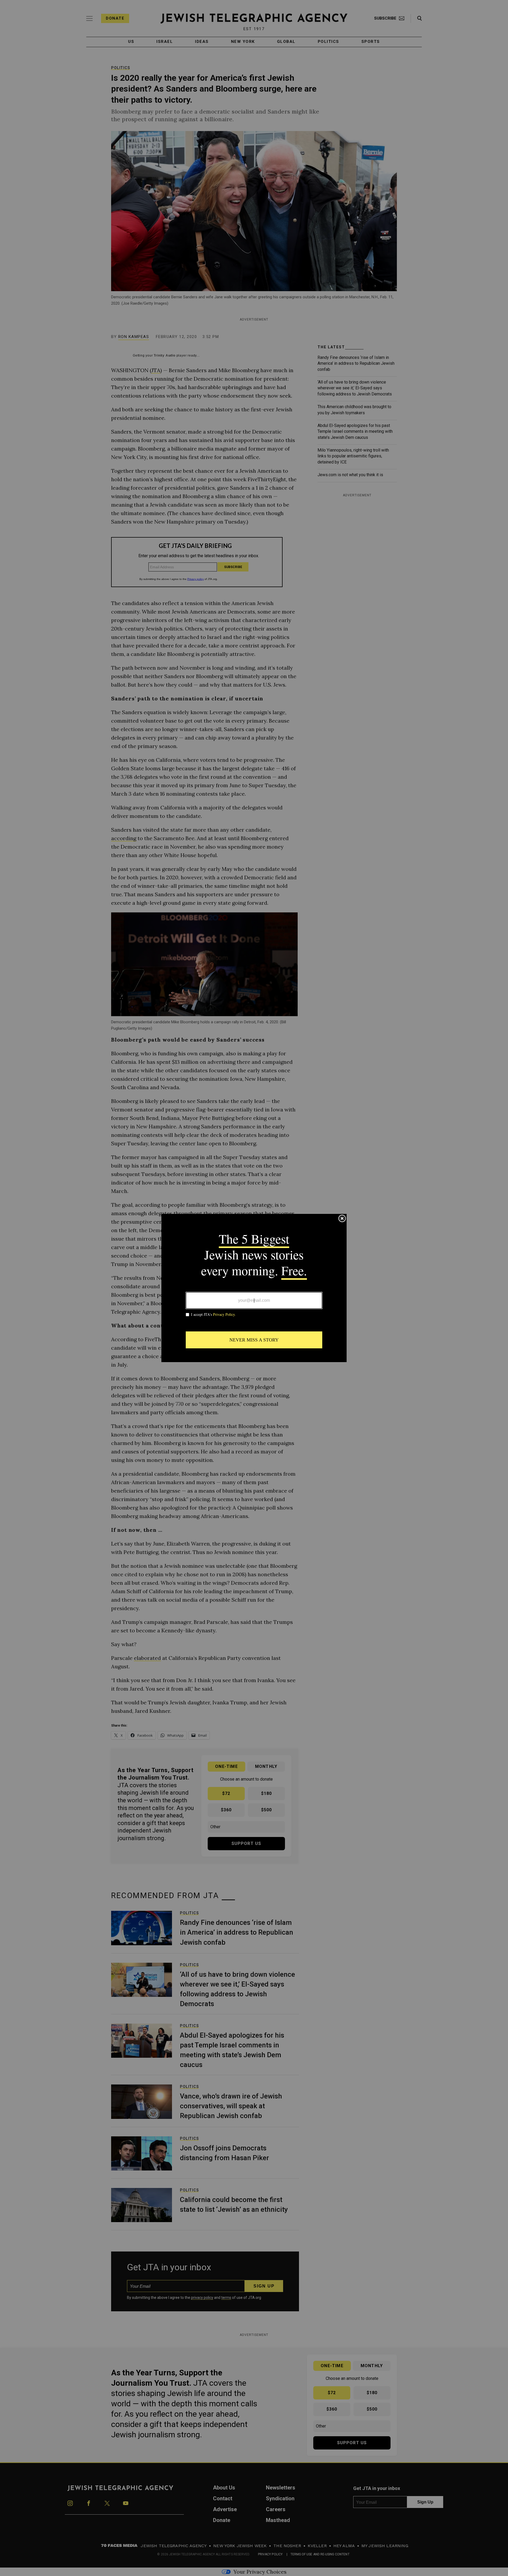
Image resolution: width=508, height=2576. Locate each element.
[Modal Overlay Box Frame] (254, 1288)
